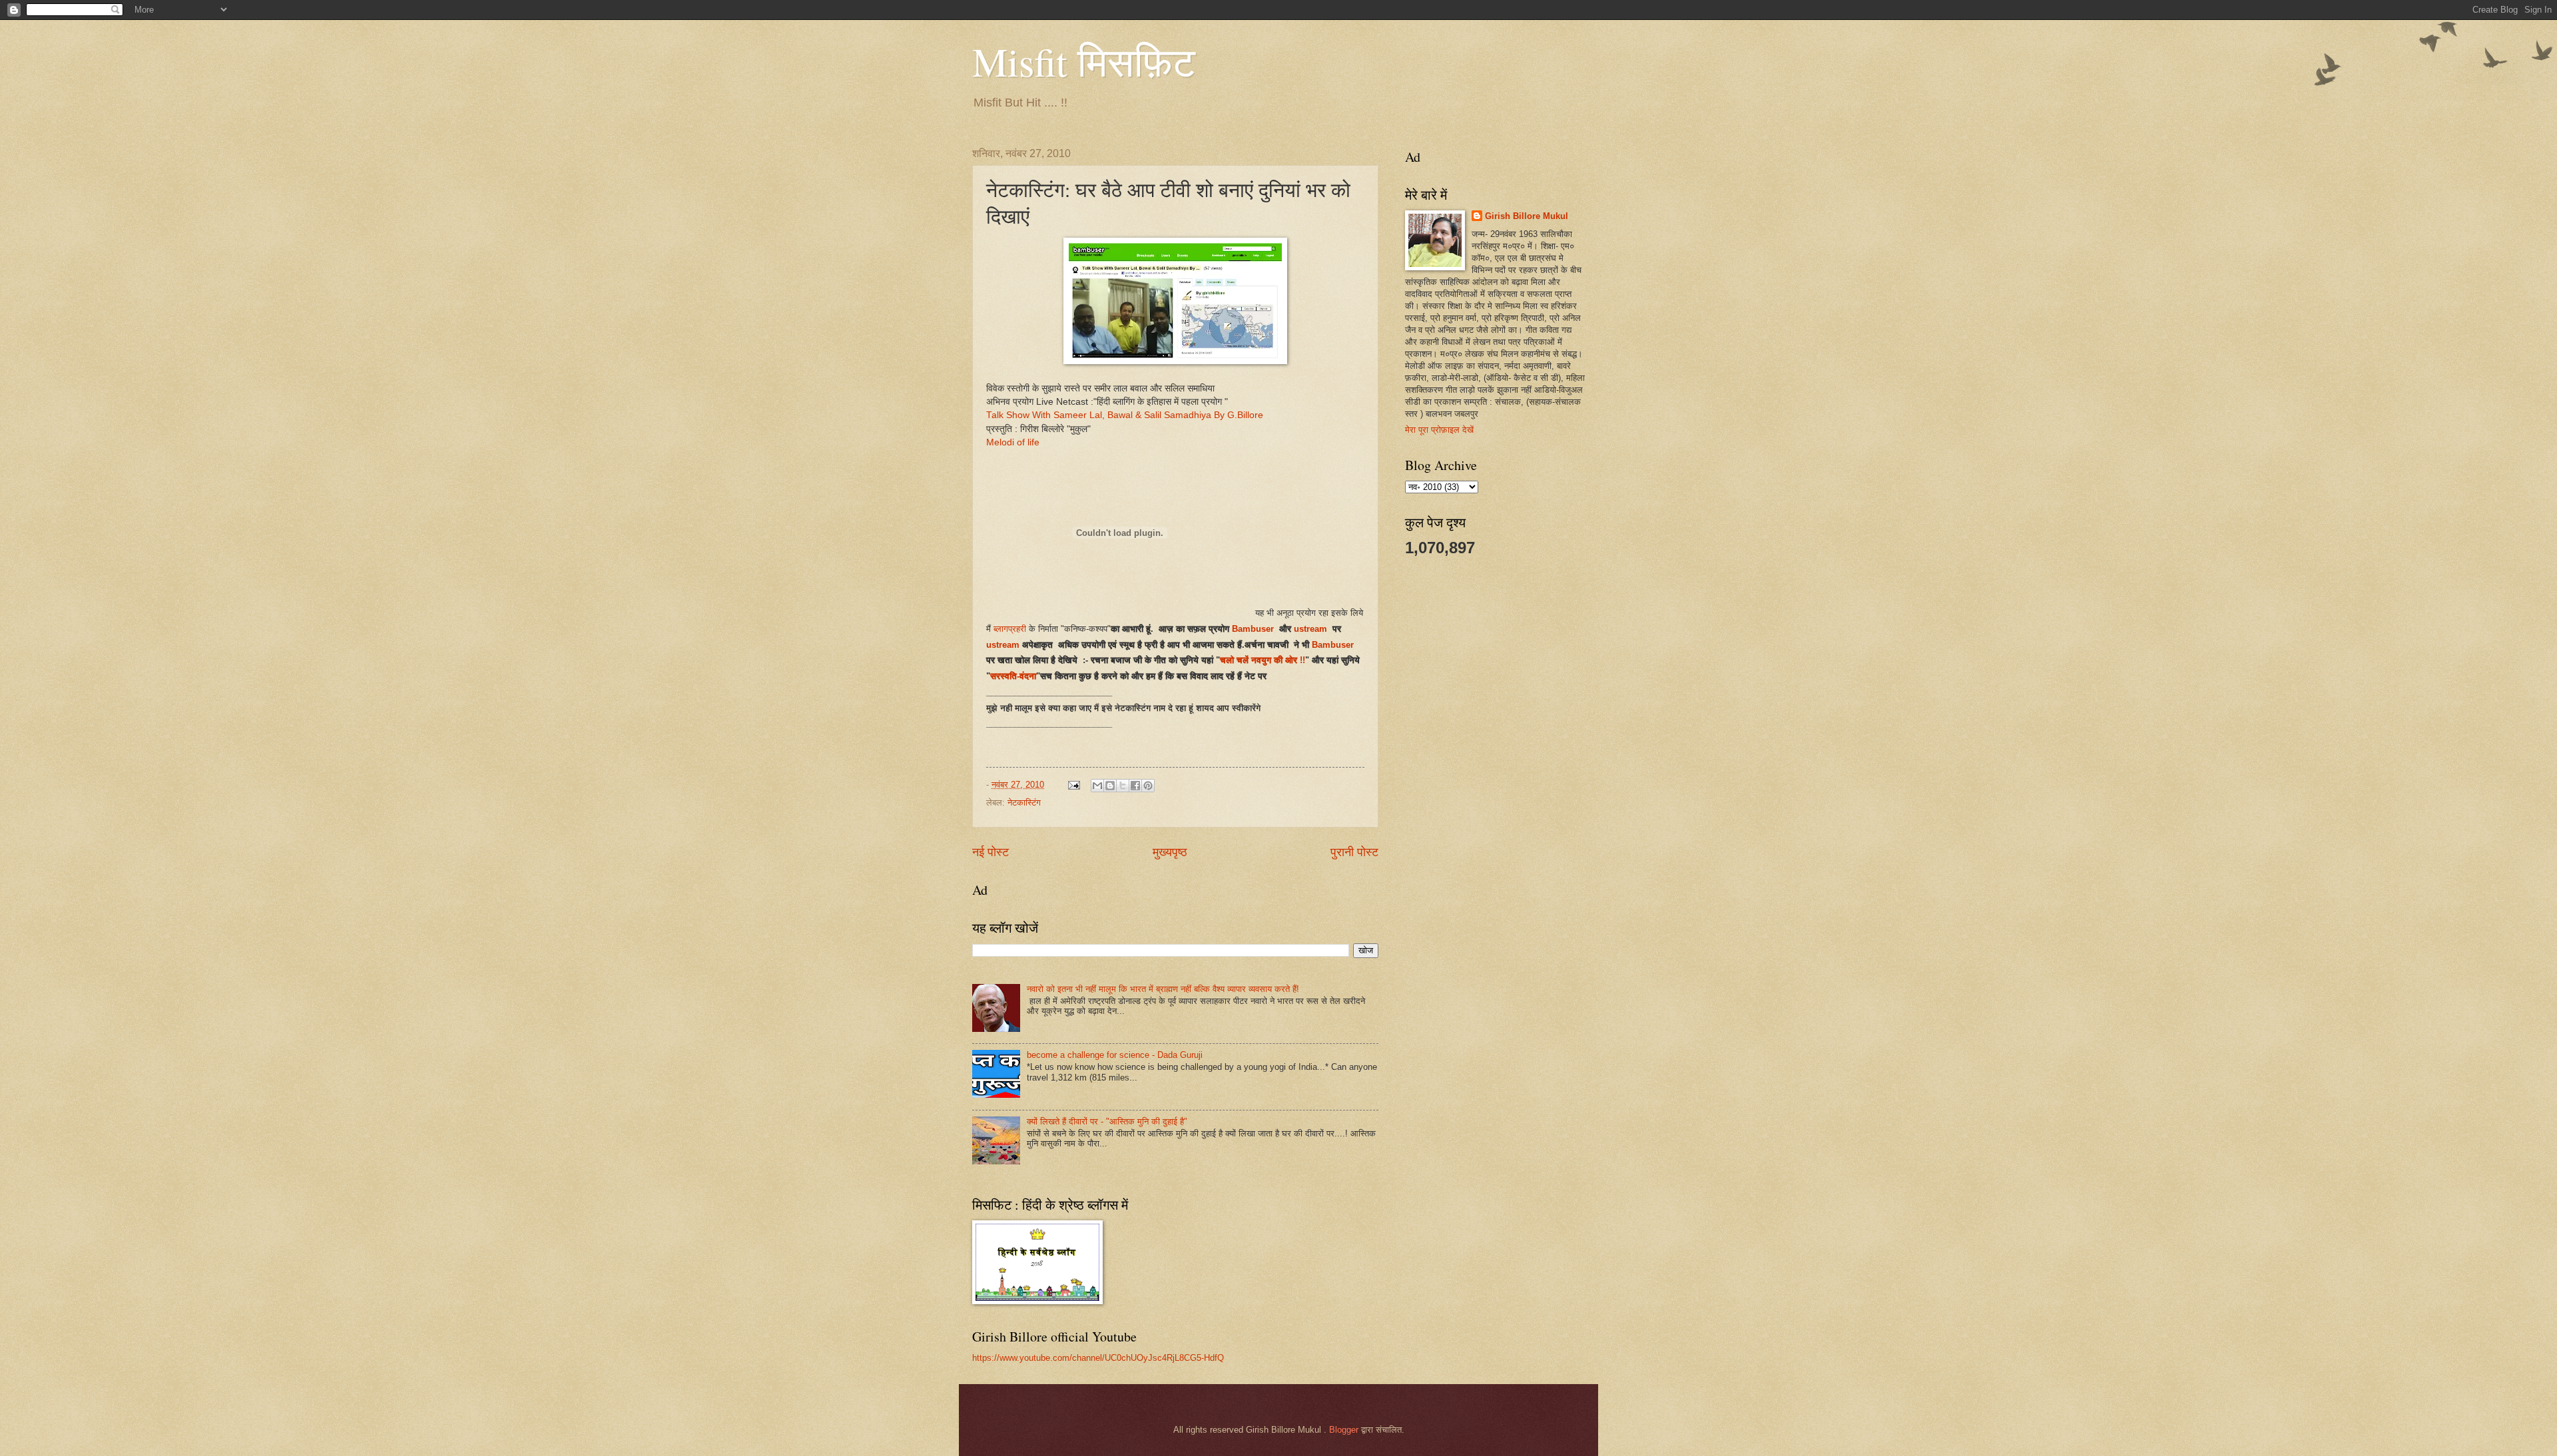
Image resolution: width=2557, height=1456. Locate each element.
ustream (1312, 629)
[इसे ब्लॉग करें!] (1110, 786)
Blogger (1344, 1430)
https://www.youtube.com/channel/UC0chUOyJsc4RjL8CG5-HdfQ (1098, 1358)
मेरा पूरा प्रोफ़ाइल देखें (1439, 430)
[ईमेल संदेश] (1073, 785)
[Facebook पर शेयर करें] (1135, 786)
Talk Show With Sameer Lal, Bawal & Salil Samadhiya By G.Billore (1125, 415)
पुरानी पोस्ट (1354, 852)
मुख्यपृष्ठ (1170, 852)
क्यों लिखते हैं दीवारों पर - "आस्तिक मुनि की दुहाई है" (1107, 1121)
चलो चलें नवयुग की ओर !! (1263, 660)
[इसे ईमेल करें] (1097, 786)
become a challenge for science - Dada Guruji (1115, 1055)
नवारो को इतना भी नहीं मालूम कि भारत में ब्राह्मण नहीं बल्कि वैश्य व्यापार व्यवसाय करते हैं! (1163, 989)
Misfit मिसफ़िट (1084, 61)
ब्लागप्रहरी (1010, 629)
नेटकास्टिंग (1024, 803)
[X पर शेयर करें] (1123, 786)
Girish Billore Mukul (1527, 216)
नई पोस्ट (991, 852)
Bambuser (1253, 629)
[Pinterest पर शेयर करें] (1148, 786)
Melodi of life (1013, 442)
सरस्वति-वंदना (1013, 676)
